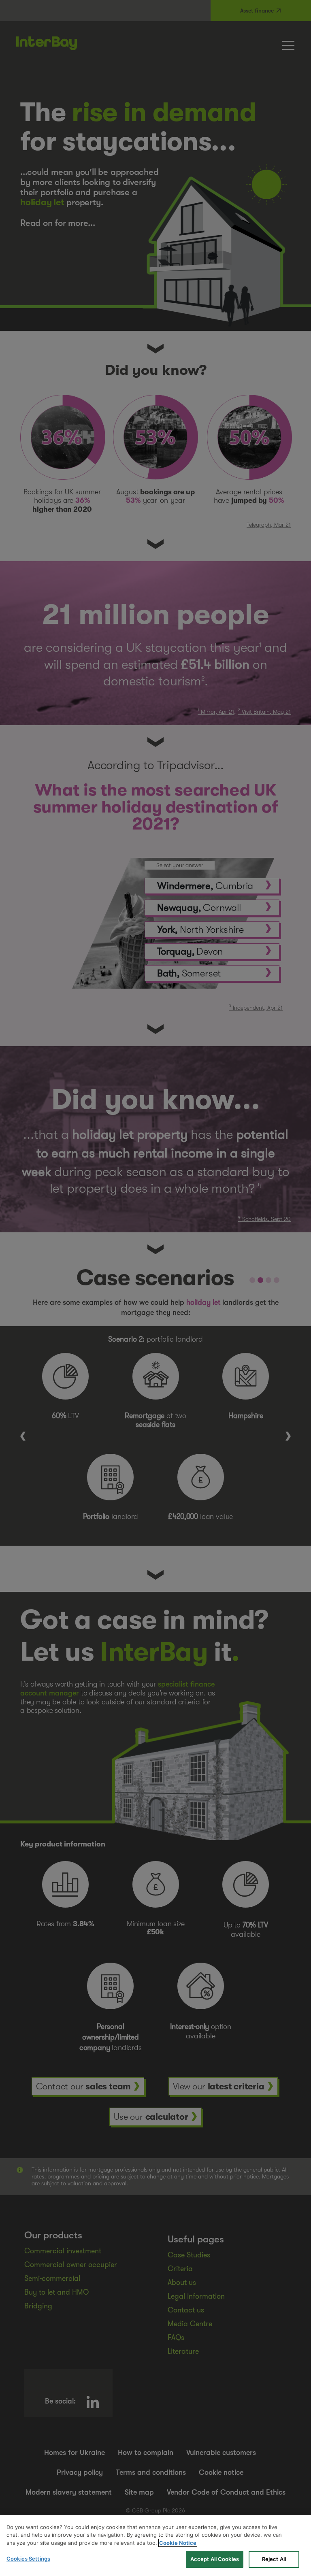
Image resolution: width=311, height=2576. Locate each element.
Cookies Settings (28, 2559)
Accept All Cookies (215, 2559)
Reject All (274, 2559)
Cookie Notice (178, 2543)
